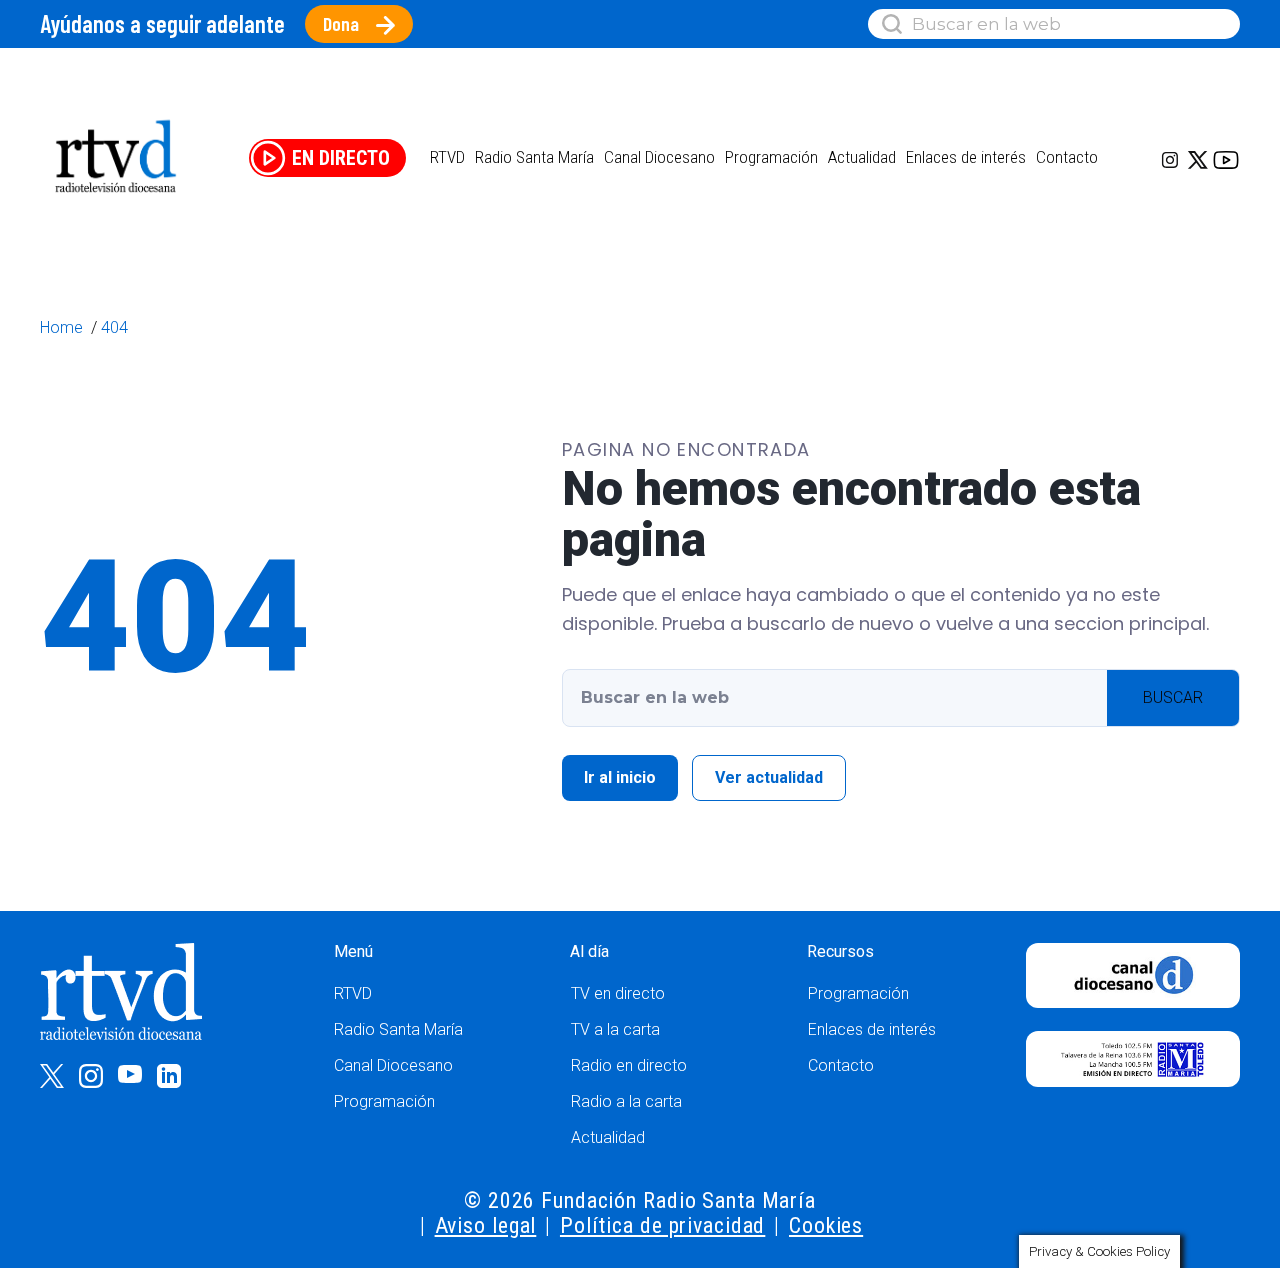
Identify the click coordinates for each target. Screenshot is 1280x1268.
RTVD (353, 993)
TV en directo (618, 993)
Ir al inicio (620, 777)
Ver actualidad (769, 777)
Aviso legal (486, 1225)
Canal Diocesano (659, 157)
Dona (341, 23)
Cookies (826, 1225)
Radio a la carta (626, 1101)
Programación (384, 1101)
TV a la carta (615, 1029)
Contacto (1067, 157)
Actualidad (862, 157)
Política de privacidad (662, 1225)
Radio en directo (629, 1065)
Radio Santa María (534, 157)
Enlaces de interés (966, 157)
